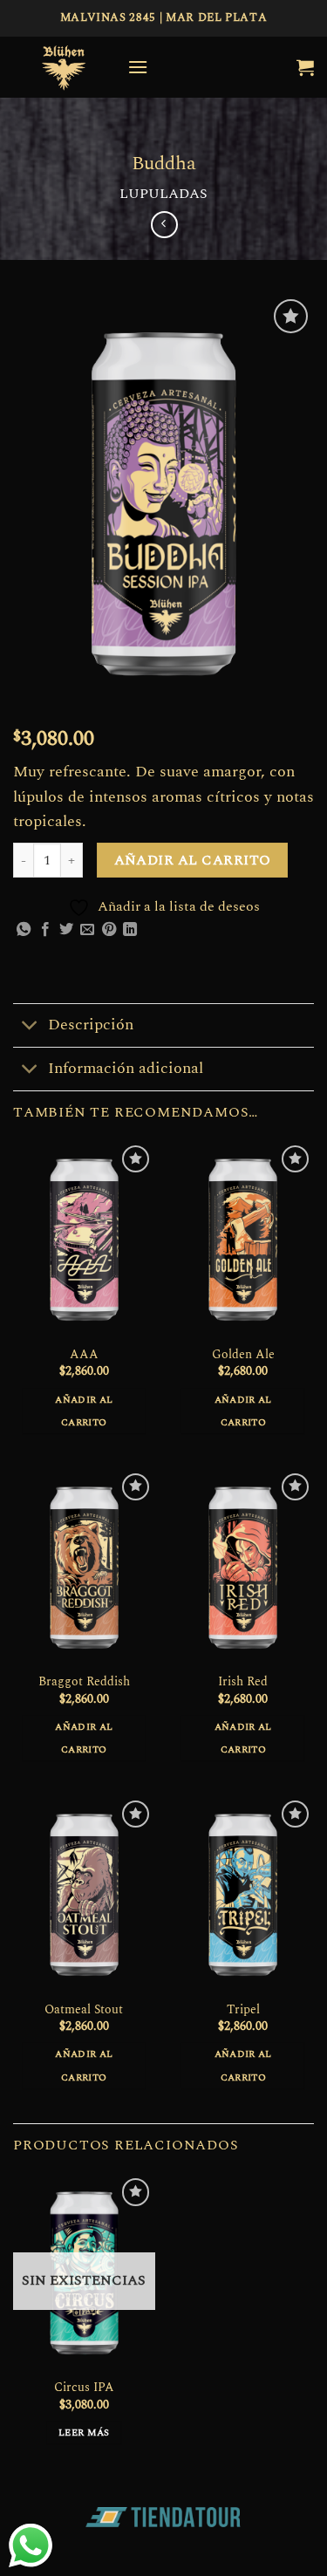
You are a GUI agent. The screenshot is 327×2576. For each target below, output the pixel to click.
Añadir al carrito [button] (84, 1411)
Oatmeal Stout (84, 2011)
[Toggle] (30, 1027)
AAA (84, 1356)
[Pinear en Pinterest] (109, 930)
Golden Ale (243, 1356)
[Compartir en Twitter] (66, 930)
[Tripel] (243, 1894)
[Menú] (138, 67)
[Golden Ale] (243, 1239)
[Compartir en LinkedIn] (130, 930)
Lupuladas (163, 194)
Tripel (243, 2011)
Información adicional (126, 1068)
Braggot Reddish (84, 1683)
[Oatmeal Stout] (84, 1894)
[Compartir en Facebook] (45, 930)
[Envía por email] (87, 930)
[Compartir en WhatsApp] (24, 930)
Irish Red (243, 1683)
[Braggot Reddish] (84, 1567)
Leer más (84, 2433)
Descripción (91, 1025)
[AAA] (84, 1239)
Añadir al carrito (193, 861)
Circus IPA (84, 2388)
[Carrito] (305, 67)
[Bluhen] (64, 67)
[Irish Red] (243, 1567)
